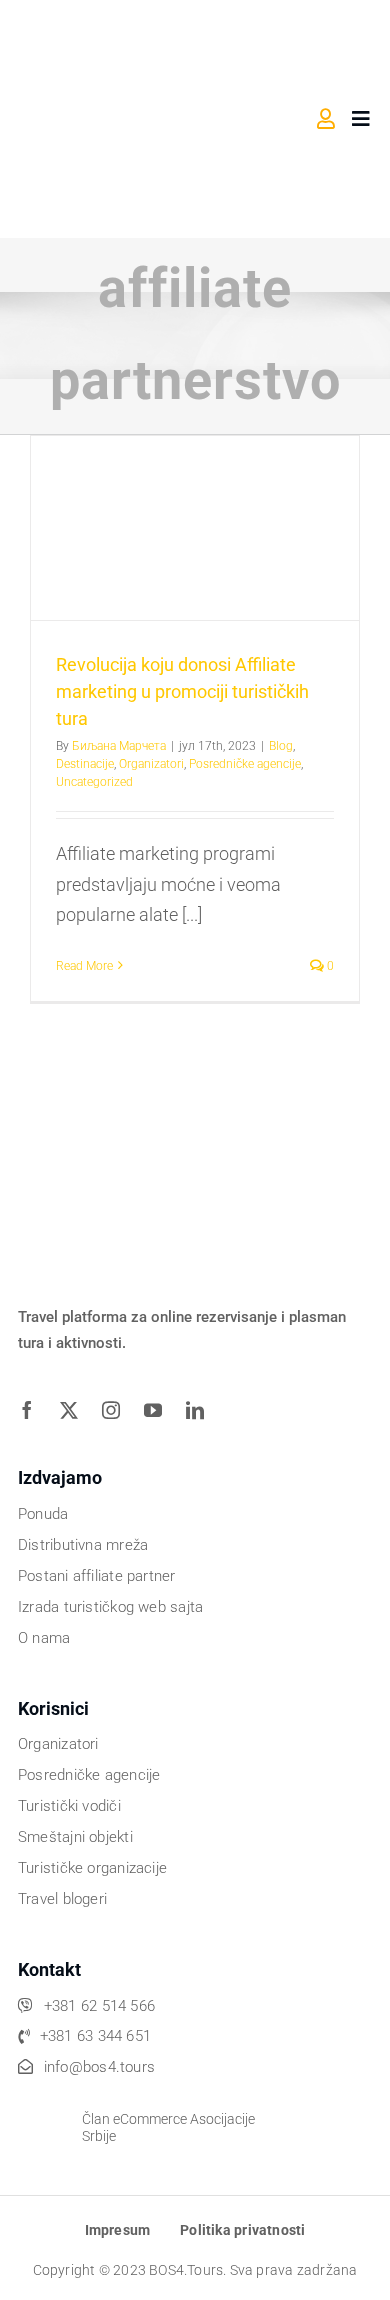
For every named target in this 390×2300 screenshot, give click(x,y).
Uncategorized (94, 782)
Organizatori (151, 764)
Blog (281, 746)
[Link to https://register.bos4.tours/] (326, 119)
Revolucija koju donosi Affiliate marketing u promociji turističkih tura (182, 691)
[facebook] (34, 1410)
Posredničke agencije (245, 764)
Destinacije (85, 764)
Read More (84, 966)
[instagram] (118, 1410)
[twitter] (76, 1410)
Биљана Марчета (119, 746)
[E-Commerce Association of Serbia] (45, 2105)
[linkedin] (202, 1410)
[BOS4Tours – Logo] (119, 27)
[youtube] (160, 1410)
